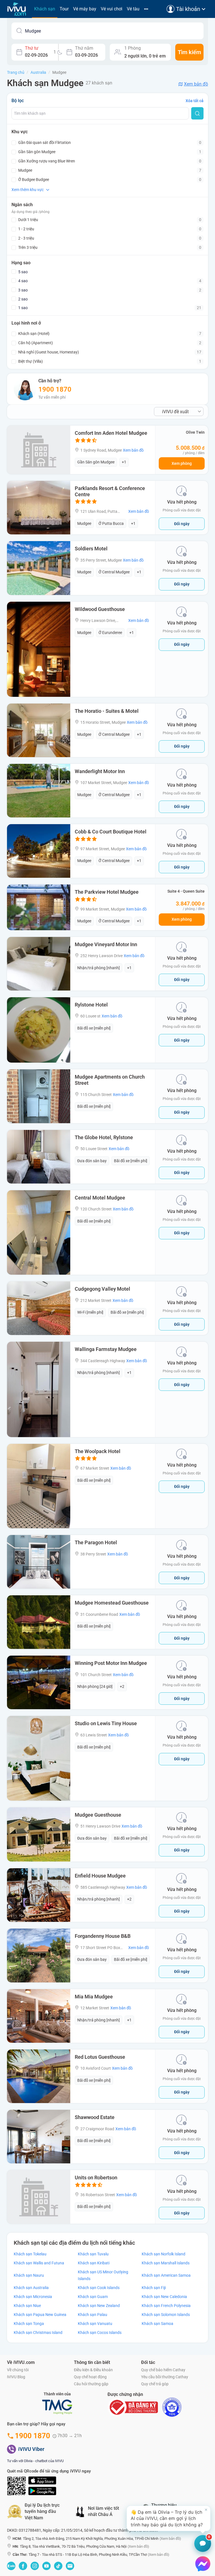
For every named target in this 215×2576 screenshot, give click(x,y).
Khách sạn (45, 9)
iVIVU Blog (16, 2377)
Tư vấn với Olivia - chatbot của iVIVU (35, 2461)
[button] (169, 2518)
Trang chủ (16, 72)
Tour (64, 9)
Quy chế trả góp (155, 2384)
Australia (38, 72)
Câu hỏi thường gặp (91, 2384)
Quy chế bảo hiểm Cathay (163, 2370)
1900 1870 (55, 389)
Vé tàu (133, 9)
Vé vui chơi (112, 9)
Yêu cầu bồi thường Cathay (165, 2377)
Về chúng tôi (18, 2370)
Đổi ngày (182, 524)
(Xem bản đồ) (170, 2539)
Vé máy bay (85, 9)
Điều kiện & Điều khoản (93, 2370)
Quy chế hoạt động (90, 2377)
